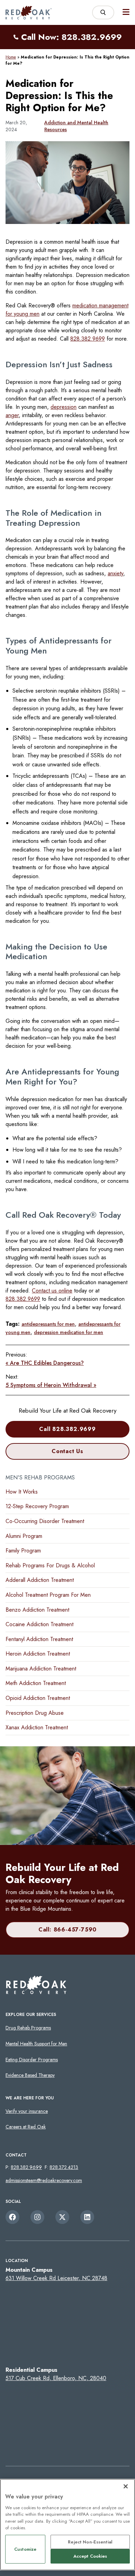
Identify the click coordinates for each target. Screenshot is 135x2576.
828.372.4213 (64, 2167)
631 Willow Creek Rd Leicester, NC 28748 (56, 2278)
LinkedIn (87, 2217)
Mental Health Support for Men (36, 2044)
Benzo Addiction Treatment (37, 1610)
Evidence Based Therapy (30, 2075)
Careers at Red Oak (26, 2127)
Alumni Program (24, 1536)
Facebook (12, 2217)
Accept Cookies (90, 2556)
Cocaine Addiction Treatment (39, 1624)
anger (12, 415)
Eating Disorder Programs (32, 2060)
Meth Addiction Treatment (36, 1683)
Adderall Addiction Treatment (40, 1580)
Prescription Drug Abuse (35, 1713)
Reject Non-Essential (90, 2542)
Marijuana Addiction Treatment (41, 1669)
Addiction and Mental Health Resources (76, 126)
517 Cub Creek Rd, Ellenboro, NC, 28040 (56, 2378)
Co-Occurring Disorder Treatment (45, 1521)
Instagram (37, 2217)
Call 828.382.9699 (67, 1429)
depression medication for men (69, 1332)
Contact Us (67, 1451)
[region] (67, 2525)
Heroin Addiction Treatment (38, 1654)
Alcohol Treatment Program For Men (48, 1595)
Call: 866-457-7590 (67, 1930)
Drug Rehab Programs (28, 2028)
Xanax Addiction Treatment (37, 1727)
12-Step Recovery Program (37, 1506)
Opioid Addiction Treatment (38, 1698)
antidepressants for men (48, 1324)
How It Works (22, 1492)
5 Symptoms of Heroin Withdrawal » (51, 1385)
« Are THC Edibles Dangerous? (45, 1363)
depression (64, 407)
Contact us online (52, 1291)
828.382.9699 (88, 339)
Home (11, 57)
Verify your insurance (27, 2111)
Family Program (23, 1551)
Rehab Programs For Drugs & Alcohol (50, 1565)
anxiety (115, 573)
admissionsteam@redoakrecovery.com (44, 2180)
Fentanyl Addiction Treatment (39, 1639)
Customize (25, 2549)
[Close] (126, 2486)
